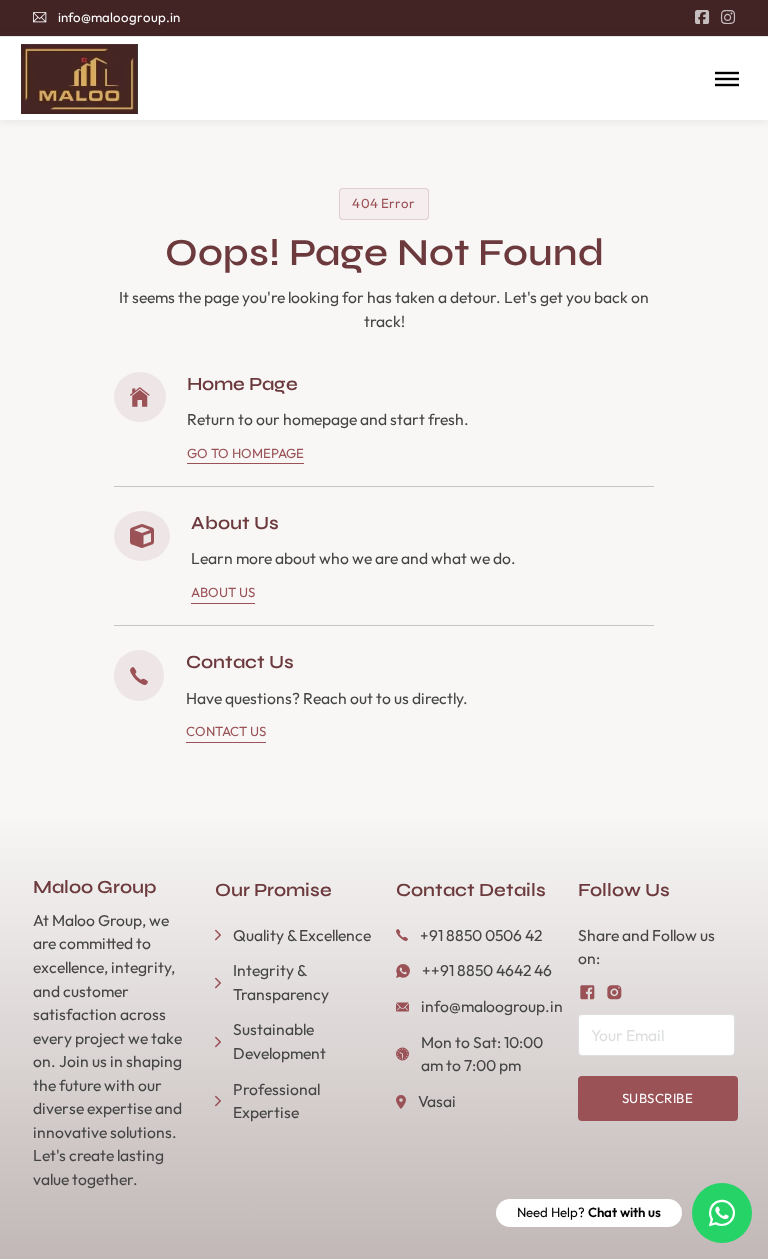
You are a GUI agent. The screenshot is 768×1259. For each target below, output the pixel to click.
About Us (223, 592)
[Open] (727, 79)
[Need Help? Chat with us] (722, 1213)
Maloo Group (94, 887)
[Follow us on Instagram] (614, 992)
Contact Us (226, 731)
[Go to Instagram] (728, 18)
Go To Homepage (245, 453)
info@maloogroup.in (119, 17)
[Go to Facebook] (702, 18)
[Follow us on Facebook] (587, 992)
